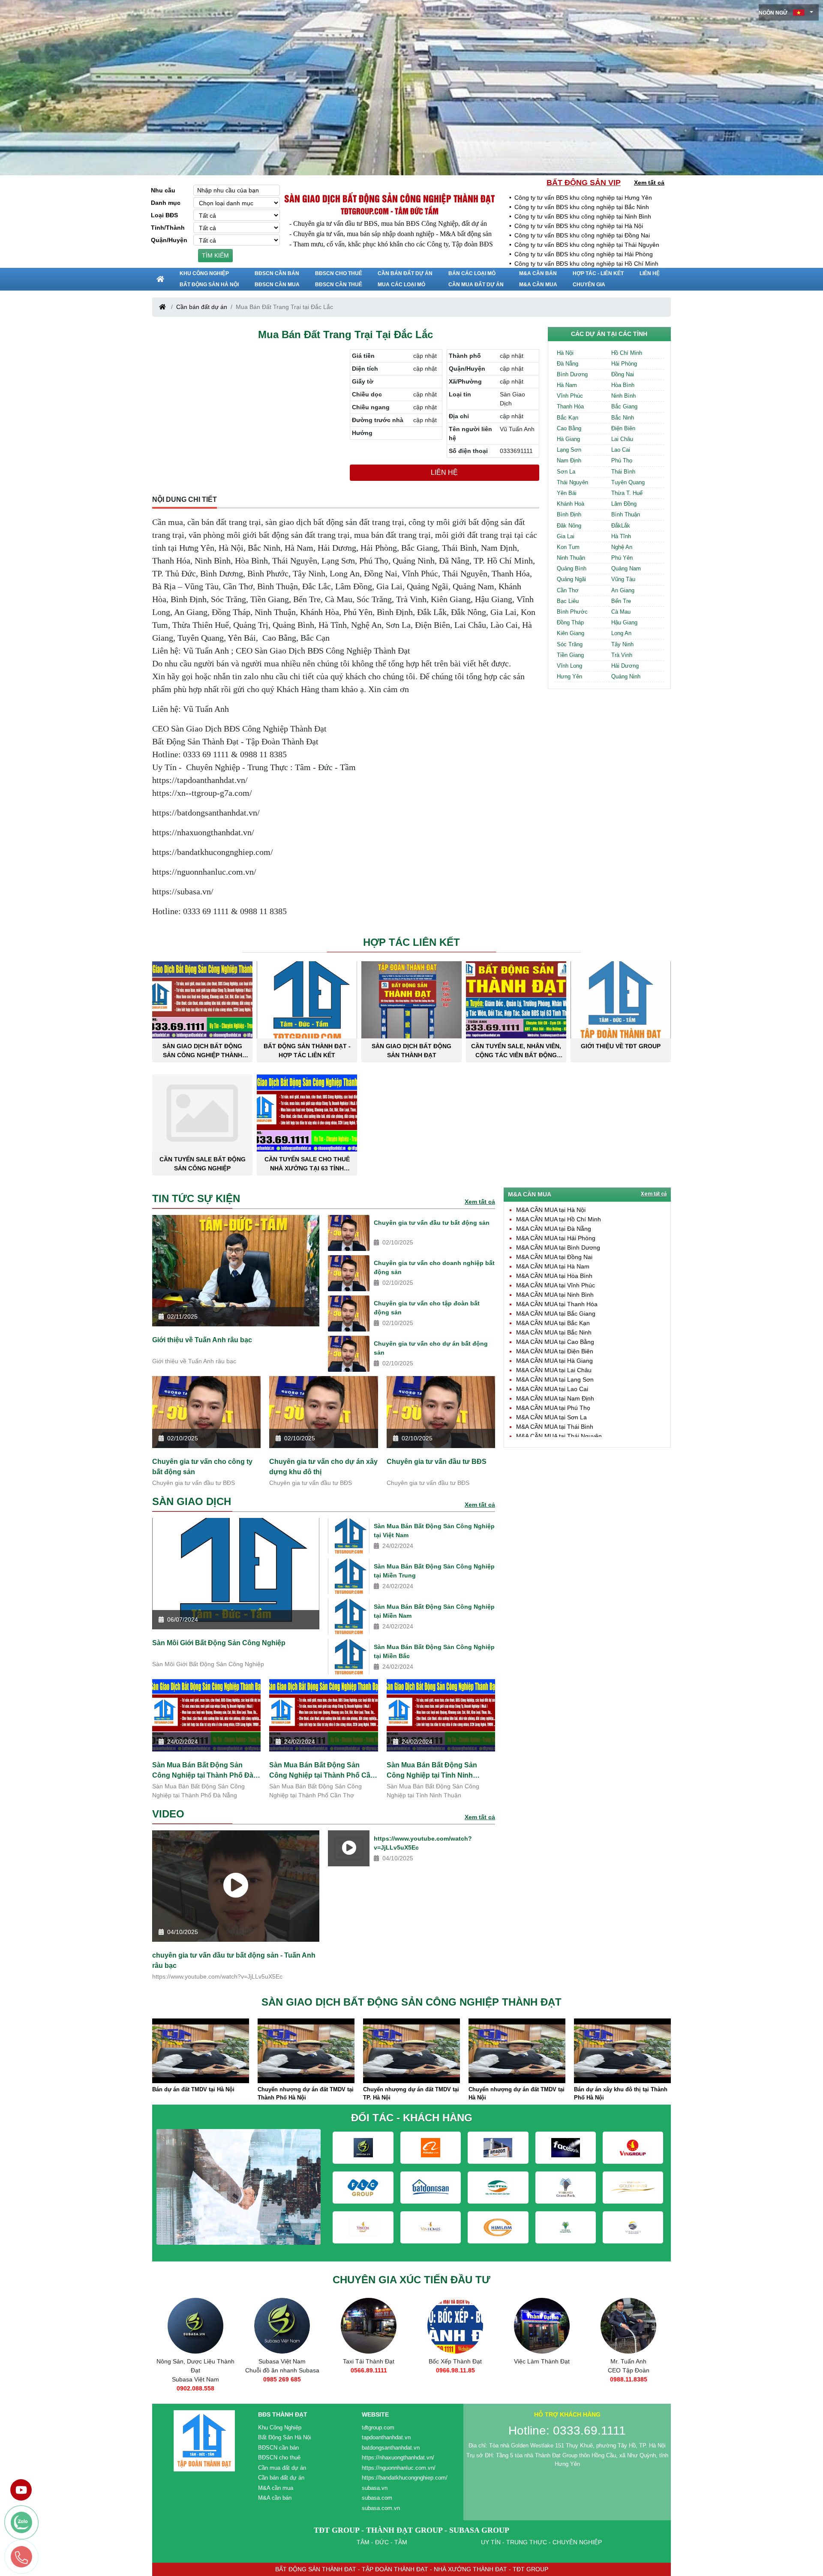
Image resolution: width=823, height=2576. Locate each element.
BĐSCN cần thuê (339, 285)
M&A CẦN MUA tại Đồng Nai (554, 1257)
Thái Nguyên (572, 482)
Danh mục (166, 203)
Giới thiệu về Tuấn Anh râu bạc (202, 1340)
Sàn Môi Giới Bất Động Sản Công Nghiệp (219, 1643)
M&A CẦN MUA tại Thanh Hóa (557, 1304)
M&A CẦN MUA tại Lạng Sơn (555, 1379)
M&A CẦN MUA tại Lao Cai (552, 1389)
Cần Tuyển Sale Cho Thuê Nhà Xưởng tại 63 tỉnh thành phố (307, 1164)
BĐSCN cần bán (277, 273)
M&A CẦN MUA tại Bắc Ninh (554, 1332)
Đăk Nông (569, 526)
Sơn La (566, 472)
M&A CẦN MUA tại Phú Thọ (553, 1408)
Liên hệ (650, 273)
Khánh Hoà (571, 504)
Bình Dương (572, 374)
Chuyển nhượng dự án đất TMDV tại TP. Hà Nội (306, 2094)
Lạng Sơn (569, 450)
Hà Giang (568, 439)
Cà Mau (621, 612)
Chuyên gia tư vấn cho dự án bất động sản (431, 1348)
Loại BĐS (164, 215)
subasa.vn (375, 2488)
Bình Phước (572, 612)
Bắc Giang (624, 406)
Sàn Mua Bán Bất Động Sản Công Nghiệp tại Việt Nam (434, 1531)
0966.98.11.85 (369, 2370)
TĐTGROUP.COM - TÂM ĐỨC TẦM (390, 211)
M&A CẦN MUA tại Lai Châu (554, 1370)
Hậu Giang (624, 622)
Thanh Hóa (570, 406)
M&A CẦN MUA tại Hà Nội (551, 1210)
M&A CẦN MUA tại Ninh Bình (555, 1295)
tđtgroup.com (378, 2428)
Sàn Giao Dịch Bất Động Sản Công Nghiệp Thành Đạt (202, 1051)
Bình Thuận (626, 514)
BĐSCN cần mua (277, 285)
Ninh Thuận (571, 558)
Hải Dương (625, 666)
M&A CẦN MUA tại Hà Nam (553, 1266)
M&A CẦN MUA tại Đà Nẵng (554, 1229)
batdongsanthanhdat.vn (391, 2448)
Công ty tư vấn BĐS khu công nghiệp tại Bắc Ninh (582, 207)
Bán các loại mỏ (472, 273)
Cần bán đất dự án (405, 273)
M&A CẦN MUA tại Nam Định (555, 1398)
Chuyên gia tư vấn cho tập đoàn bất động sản (427, 1308)
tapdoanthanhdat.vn (386, 2437)
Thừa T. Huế (627, 493)
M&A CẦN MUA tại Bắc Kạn (553, 1323)
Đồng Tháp (570, 622)
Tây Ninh (622, 644)
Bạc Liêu (568, 601)
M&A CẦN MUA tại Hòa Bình (554, 1276)
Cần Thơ (568, 590)
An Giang (623, 590)
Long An (621, 633)
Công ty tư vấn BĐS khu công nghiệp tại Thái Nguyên (587, 245)
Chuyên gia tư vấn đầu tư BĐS (437, 1462)
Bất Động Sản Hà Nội (209, 285)
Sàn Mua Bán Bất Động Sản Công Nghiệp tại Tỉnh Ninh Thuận (432, 1770)
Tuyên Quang (628, 482)
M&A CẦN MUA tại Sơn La (551, 1417)
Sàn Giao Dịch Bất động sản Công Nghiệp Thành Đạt (389, 198)
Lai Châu (622, 439)
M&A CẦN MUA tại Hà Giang (554, 1361)
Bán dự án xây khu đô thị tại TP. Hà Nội (621, 2094)
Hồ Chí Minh (627, 353)
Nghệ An (622, 547)
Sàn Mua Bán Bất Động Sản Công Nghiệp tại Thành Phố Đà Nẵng (203, 1770)
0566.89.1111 (282, 2370)
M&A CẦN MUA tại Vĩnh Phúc (556, 1285)
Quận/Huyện (169, 240)
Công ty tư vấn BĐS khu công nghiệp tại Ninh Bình (583, 216)
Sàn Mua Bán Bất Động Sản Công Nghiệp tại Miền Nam (434, 1611)
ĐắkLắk (621, 526)
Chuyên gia (589, 285)
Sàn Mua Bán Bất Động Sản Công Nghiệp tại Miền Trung (434, 1571)
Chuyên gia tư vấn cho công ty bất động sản (202, 1467)
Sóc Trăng (570, 644)
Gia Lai (566, 536)
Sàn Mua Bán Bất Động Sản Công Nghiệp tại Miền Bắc (434, 1651)
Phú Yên (622, 558)
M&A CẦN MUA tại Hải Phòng (556, 1238)
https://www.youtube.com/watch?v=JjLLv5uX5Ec (423, 1843)
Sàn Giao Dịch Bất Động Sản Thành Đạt (411, 1051)
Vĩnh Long (569, 666)
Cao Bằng (569, 428)
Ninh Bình (623, 396)
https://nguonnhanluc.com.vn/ (399, 2468)
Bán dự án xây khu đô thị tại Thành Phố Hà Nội (515, 2094)
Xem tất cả (649, 183)
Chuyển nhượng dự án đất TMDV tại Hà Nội (411, 2094)
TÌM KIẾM (215, 255)
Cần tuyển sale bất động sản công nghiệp (203, 1164)
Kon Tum (568, 547)
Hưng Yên (569, 676)
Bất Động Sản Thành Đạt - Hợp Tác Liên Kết (307, 1051)
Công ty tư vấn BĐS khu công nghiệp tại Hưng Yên (583, 198)
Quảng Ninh (626, 676)
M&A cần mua (538, 285)
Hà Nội (565, 353)
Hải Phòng (624, 364)
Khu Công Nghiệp (204, 273)
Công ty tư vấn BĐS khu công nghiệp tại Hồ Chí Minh (586, 264)
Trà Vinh (622, 655)
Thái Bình (623, 472)
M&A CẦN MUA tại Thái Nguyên (559, 1436)
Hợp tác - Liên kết (598, 273)
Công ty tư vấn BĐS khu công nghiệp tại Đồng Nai (582, 235)
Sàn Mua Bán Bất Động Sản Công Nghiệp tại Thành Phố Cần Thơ (322, 1770)
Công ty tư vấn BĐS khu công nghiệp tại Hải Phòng (584, 254)
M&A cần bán (538, 273)
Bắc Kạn (568, 418)
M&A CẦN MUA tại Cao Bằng (555, 1342)
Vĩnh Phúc (570, 396)
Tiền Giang (570, 655)
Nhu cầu (163, 190)
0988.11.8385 (542, 2379)
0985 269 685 (195, 2379)
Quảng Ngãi (571, 579)
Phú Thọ (622, 460)
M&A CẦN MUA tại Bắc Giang (556, 1313)
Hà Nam (567, 385)
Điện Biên (623, 428)
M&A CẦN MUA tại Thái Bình (555, 1427)
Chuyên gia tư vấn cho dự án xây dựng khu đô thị (323, 1467)
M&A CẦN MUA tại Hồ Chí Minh (559, 1219)
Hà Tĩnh (621, 536)
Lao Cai (621, 450)
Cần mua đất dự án (476, 285)
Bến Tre (621, 601)
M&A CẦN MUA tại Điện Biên (555, 1351)
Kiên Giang (571, 633)
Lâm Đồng (624, 504)
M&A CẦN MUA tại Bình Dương (558, 1248)
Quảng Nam (626, 568)
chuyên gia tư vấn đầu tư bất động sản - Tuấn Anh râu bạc (234, 1960)
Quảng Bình (572, 568)
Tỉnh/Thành (168, 228)
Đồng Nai (623, 374)
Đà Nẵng (568, 364)
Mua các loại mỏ (401, 285)
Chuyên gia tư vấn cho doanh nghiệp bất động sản (434, 1267)
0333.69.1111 (629, 2379)
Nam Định (569, 460)
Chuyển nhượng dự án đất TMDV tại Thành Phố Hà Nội (200, 2094)
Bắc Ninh (623, 418)
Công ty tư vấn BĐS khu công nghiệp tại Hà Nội (579, 226)
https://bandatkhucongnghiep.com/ (405, 2478)
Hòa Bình (623, 385)
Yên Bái (567, 493)
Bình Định (569, 514)
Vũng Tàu (623, 579)
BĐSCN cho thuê (339, 273)
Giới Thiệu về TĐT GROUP (621, 1046)
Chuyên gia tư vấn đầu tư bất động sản (432, 1223)
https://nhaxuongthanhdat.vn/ (398, 2458)
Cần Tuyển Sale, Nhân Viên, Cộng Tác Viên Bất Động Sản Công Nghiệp (516, 1051)
